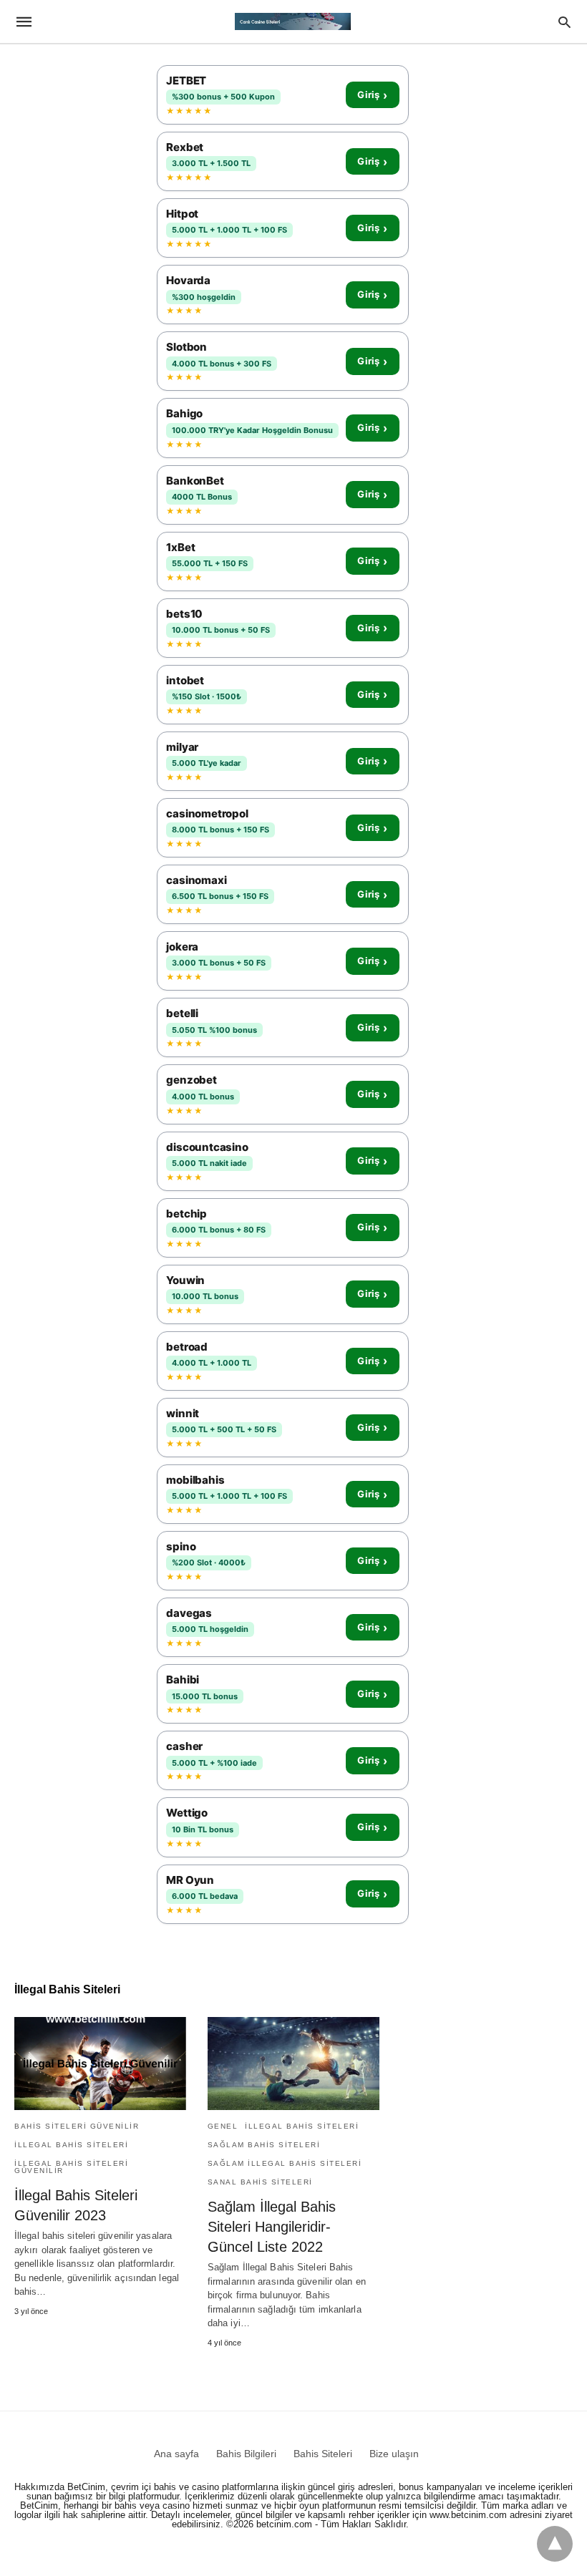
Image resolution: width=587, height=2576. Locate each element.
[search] (564, 22)
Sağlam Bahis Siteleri (264, 2145)
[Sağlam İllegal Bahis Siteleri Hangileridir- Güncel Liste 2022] (293, 2064)
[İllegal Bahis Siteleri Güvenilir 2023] (100, 2064)
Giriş (372, 95)
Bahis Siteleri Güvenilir (77, 2126)
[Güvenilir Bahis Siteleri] (293, 21)
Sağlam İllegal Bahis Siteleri (285, 2163)
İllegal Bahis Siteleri (71, 2145)
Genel (223, 2126)
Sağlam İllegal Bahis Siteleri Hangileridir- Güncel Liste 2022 (272, 2227)
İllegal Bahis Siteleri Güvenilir (71, 2167)
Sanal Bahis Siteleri (260, 2182)
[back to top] (555, 2544)
